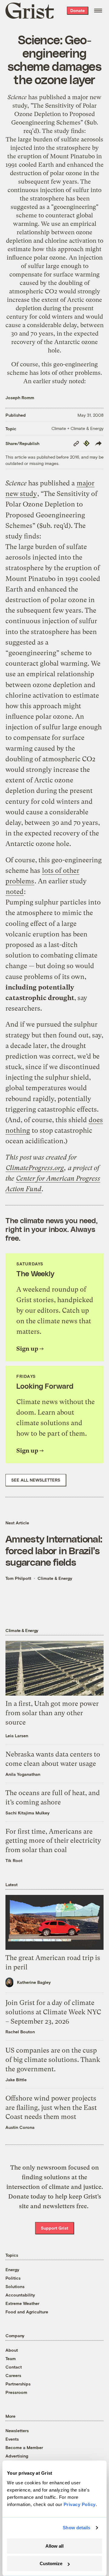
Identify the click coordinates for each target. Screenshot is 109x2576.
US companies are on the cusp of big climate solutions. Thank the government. (53, 2060)
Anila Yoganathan (23, 1774)
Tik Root (14, 1860)
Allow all (54, 2546)
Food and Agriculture (27, 2312)
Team (11, 2358)
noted (76, 381)
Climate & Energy (55, 1578)
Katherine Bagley (34, 1982)
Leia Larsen (17, 1736)
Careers (13, 2375)
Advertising (17, 2456)
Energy (12, 2270)
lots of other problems (70, 373)
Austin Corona (20, 2127)
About (12, 2350)
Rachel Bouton (20, 2032)
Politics (13, 2278)
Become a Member (24, 2447)
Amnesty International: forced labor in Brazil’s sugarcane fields (54, 1550)
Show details (76, 2528)
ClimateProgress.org (35, 1168)
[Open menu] (98, 11)
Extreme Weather (22, 2303)
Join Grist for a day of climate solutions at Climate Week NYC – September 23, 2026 (53, 2012)
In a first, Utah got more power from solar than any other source (52, 1713)
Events (12, 2439)
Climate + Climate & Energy (78, 428)
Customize (51, 2563)
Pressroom (16, 2392)
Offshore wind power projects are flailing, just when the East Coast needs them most (51, 2108)
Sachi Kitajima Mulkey (28, 1813)
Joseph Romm (20, 398)
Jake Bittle (16, 2080)
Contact (14, 2367)
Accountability (20, 2295)
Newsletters (17, 2431)
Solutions (15, 2286)
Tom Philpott (18, 1578)
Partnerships (18, 2384)
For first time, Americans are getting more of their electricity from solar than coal (53, 1841)
